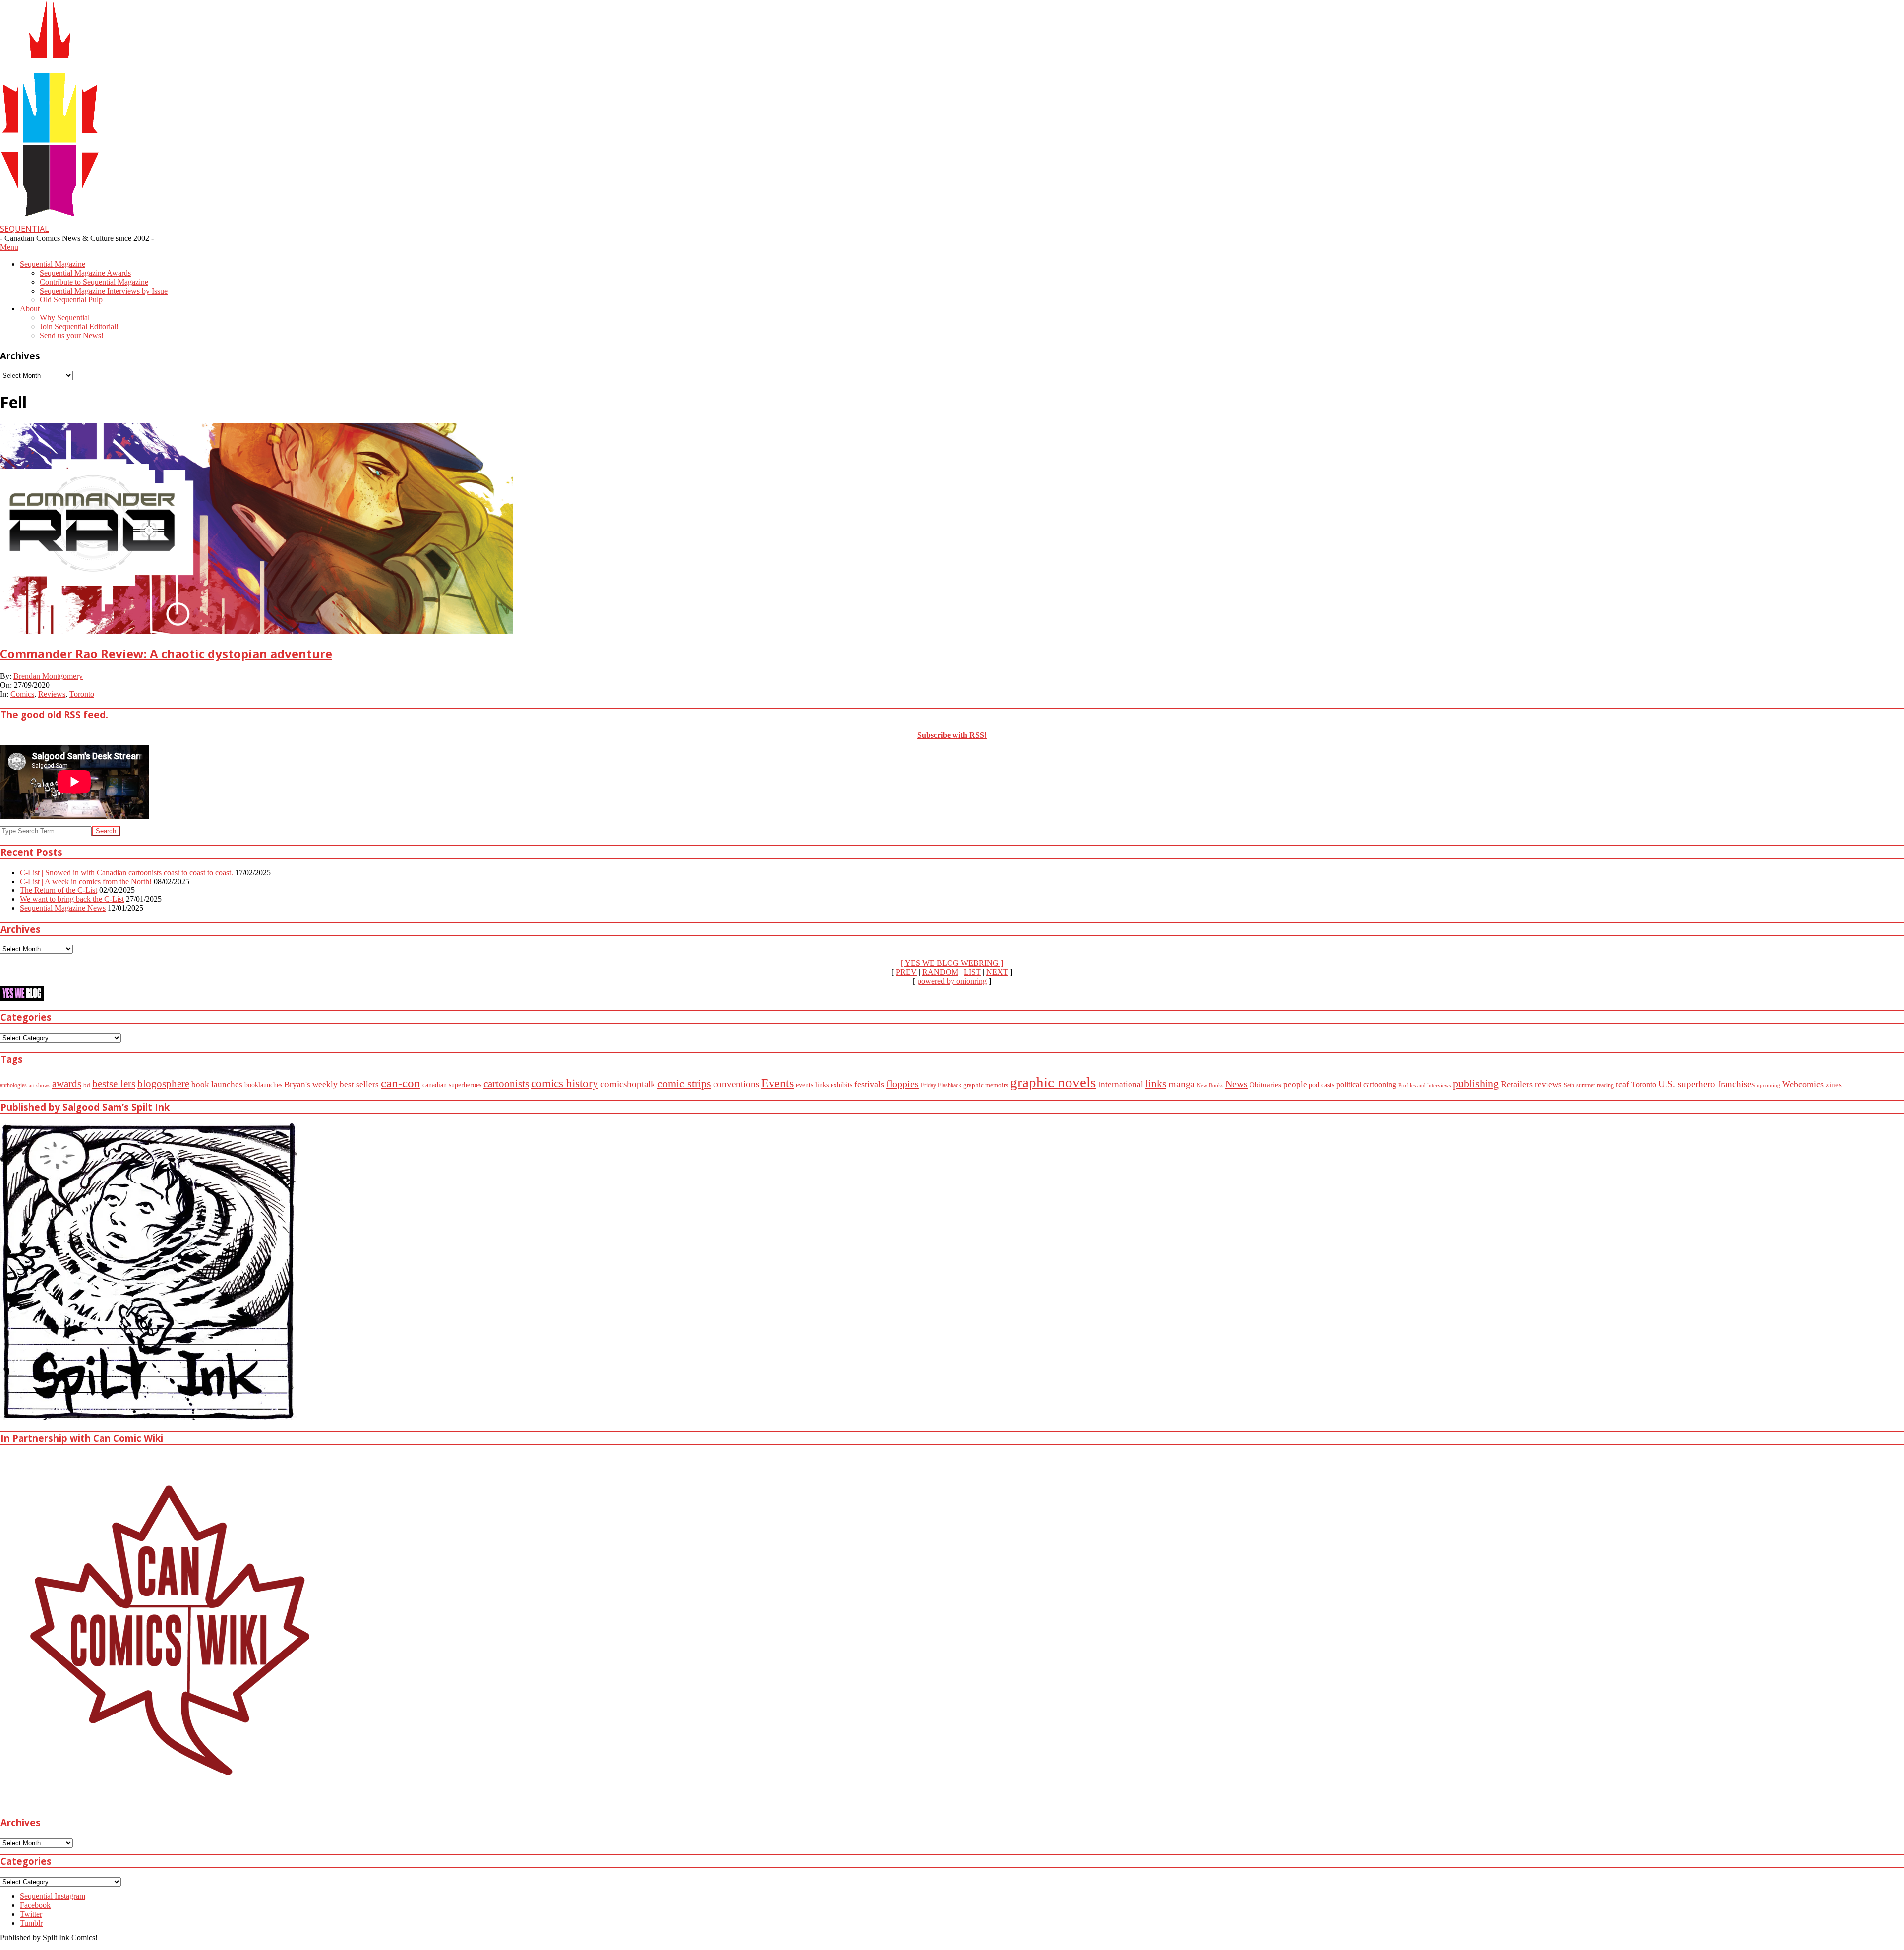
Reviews (52, 694)
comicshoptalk (628, 1084)
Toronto (82, 694)
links (1156, 1084)
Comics (22, 694)
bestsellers (114, 1084)
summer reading (1595, 1086)
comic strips (684, 1084)
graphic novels (1053, 1082)
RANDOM (940, 972)
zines (1834, 1085)
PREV (906, 972)
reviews (1548, 1085)
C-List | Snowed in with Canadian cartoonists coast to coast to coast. (126, 872)
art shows (39, 1085)
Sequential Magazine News (63, 908)
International (1121, 1085)
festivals (869, 1084)
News (1236, 1084)
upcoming (1768, 1086)
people (1295, 1085)
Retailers (1517, 1084)
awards (67, 1084)
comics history (565, 1083)
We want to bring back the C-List (72, 899)
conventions (736, 1084)
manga (1182, 1084)
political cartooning (1366, 1085)
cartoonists (506, 1084)
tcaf (1623, 1084)
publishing (1476, 1084)
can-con (401, 1083)
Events (777, 1083)
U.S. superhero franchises (1706, 1084)
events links (812, 1085)
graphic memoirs (986, 1085)
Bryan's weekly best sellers (331, 1085)
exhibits (841, 1085)
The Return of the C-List (59, 890)
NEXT (997, 972)
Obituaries (1265, 1085)
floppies (902, 1084)
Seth (1569, 1086)
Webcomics (1803, 1084)
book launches (217, 1084)
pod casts (1322, 1085)
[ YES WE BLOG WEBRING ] (952, 963)
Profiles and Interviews (1425, 1085)
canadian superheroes (452, 1085)
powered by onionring (952, 981)
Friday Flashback (941, 1086)
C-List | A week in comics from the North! (86, 881)
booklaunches (263, 1085)
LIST (972, 972)
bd (87, 1085)
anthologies (13, 1085)
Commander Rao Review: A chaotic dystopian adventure (166, 654)
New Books (1210, 1085)
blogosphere (163, 1084)
